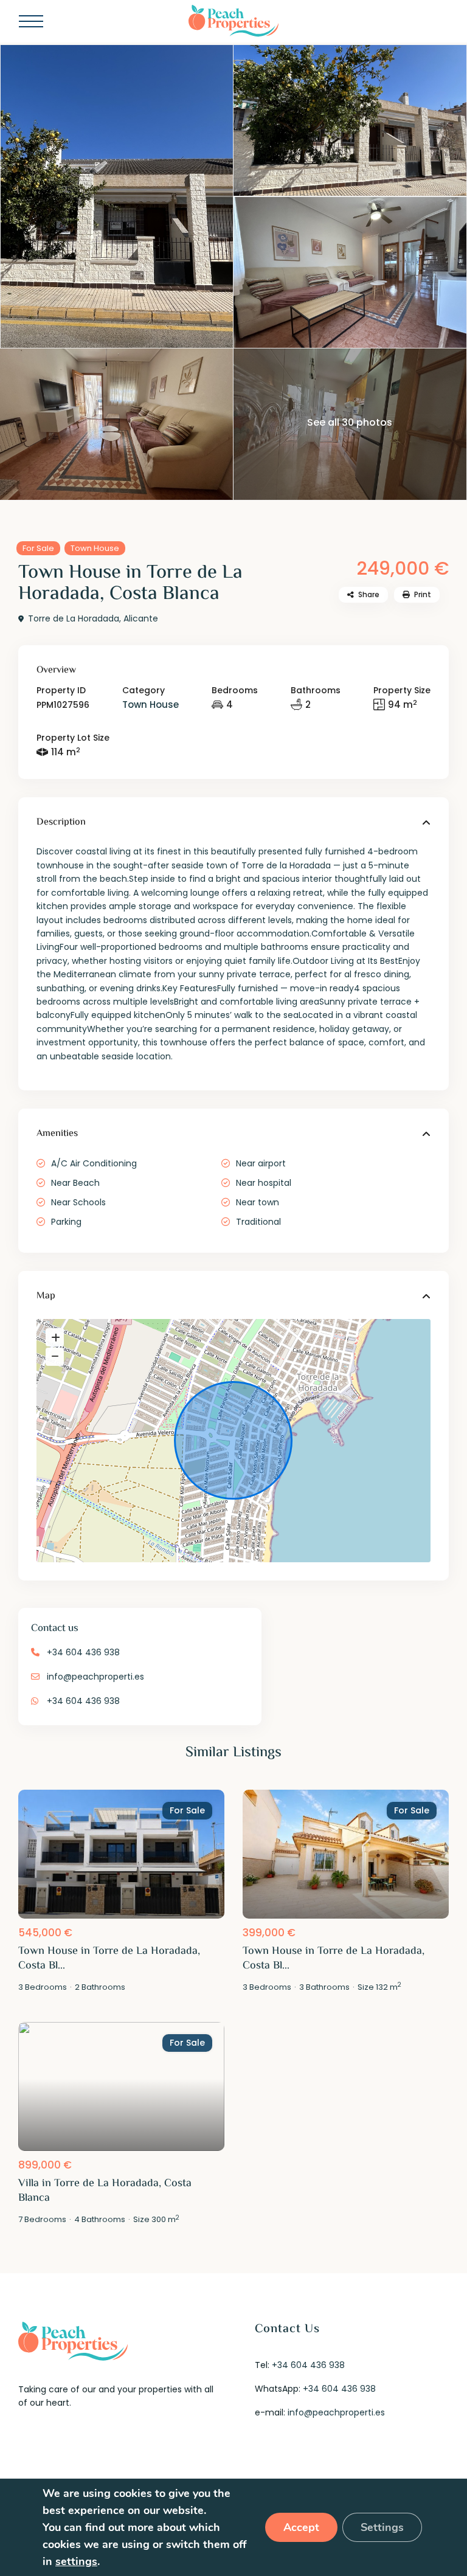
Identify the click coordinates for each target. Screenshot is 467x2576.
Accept (301, 2527)
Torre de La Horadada (74, 618)
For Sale (38, 548)
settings (76, 2561)
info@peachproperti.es (95, 1677)
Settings (382, 2527)
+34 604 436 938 (83, 1652)
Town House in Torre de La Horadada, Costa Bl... (109, 1959)
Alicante (141, 618)
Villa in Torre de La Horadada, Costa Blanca (105, 2191)
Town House (95, 548)
